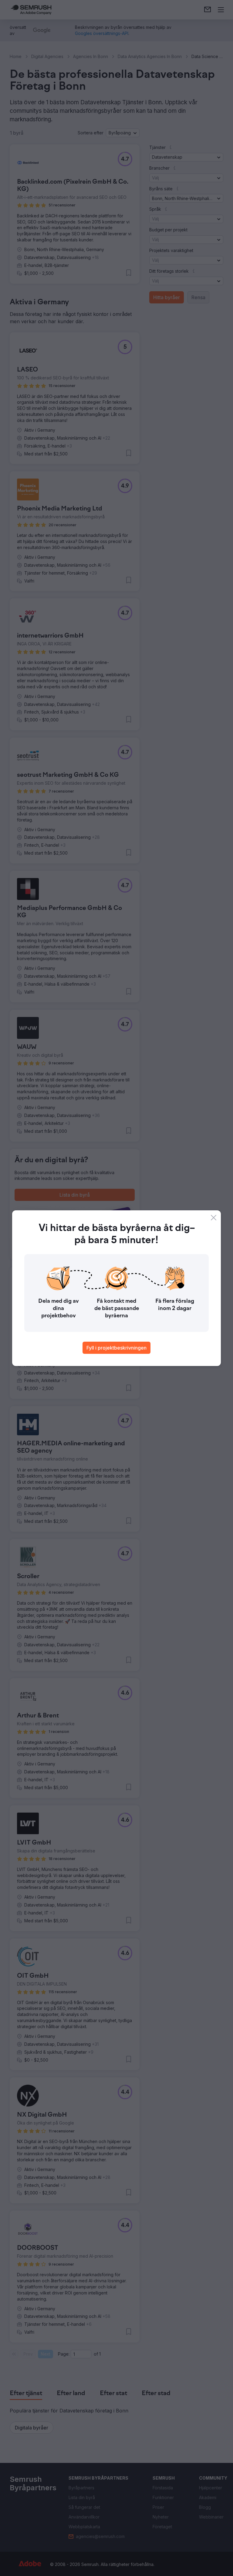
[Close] (214, 1218)
